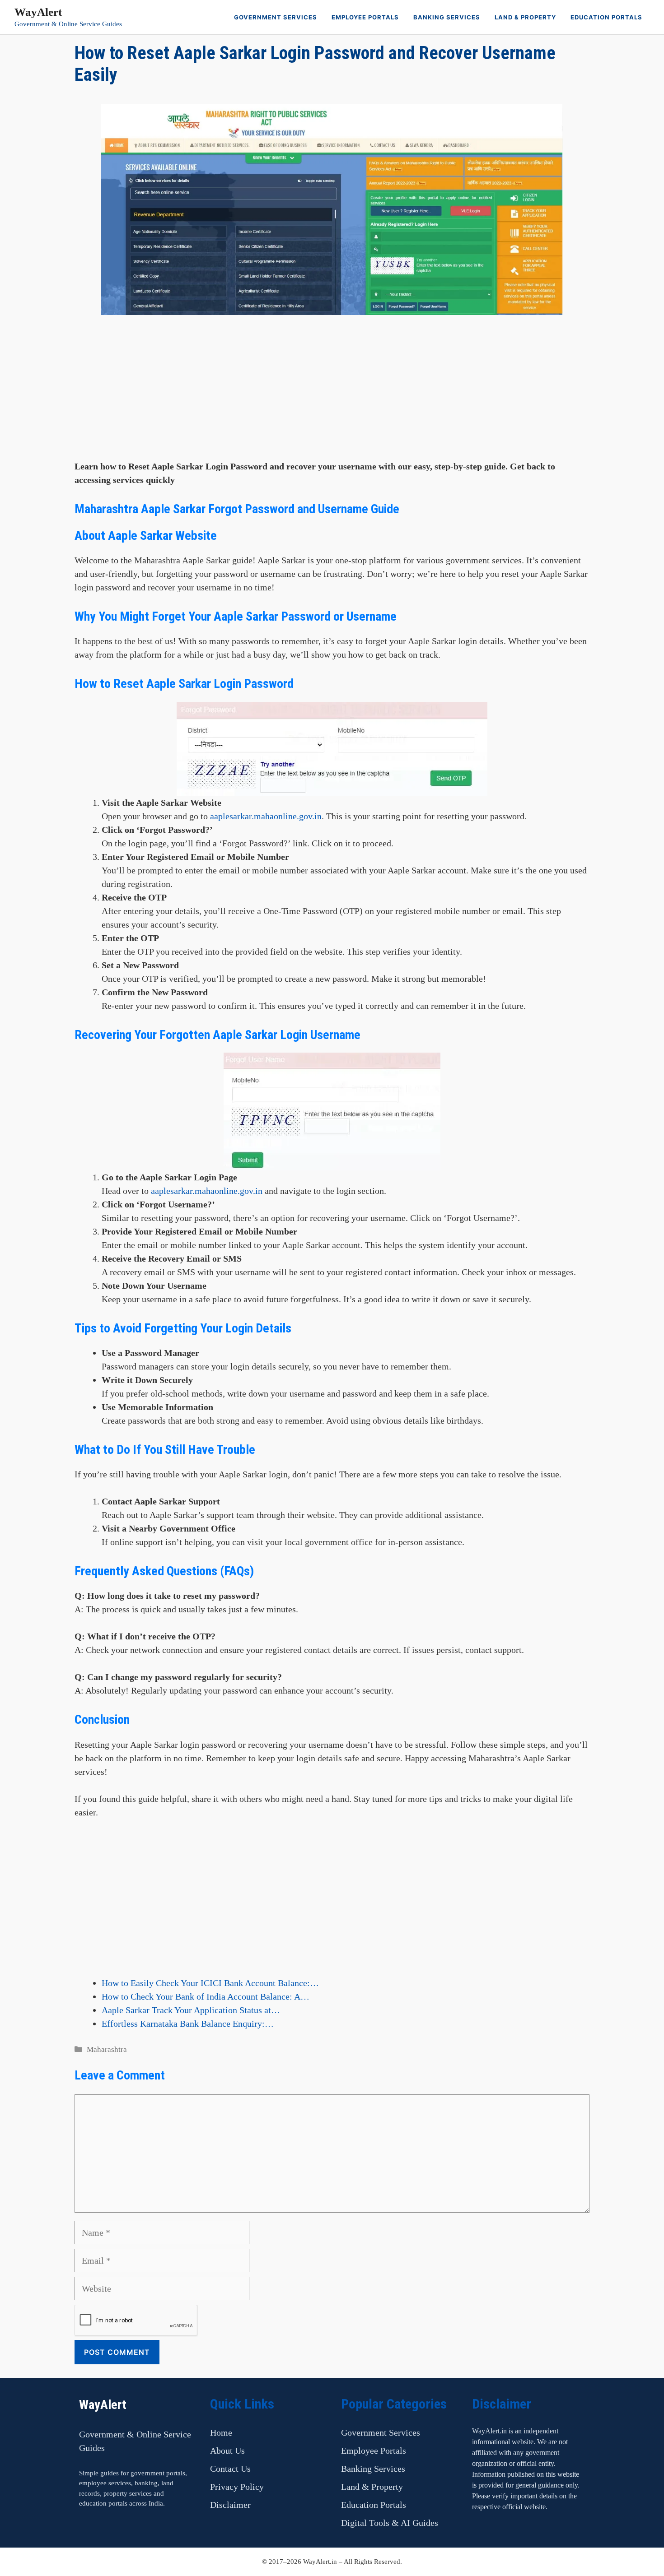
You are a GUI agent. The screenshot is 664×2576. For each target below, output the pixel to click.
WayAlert (38, 12)
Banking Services (447, 17)
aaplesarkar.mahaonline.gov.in (266, 816)
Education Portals (606, 17)
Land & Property (525, 17)
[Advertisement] (332, 396)
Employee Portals (365, 17)
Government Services (276, 17)
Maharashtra (107, 2049)
